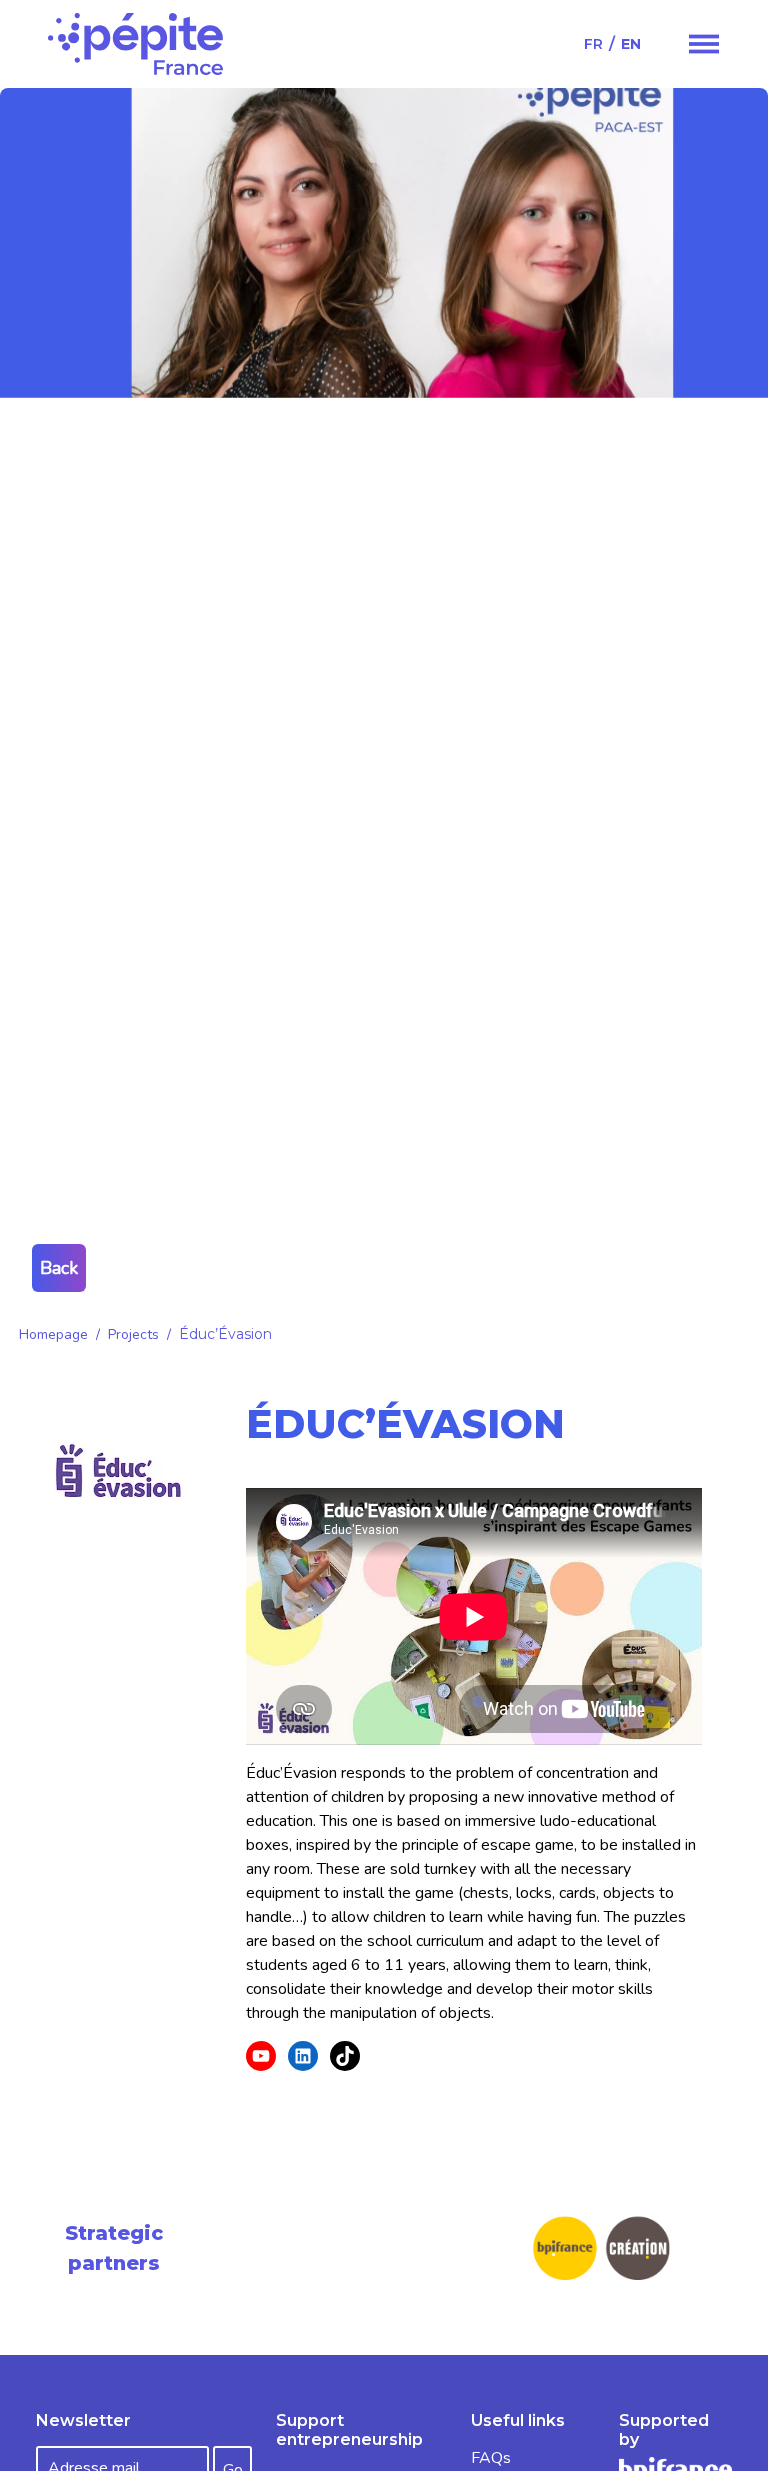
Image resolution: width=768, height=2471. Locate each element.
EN (631, 44)
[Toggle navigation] (704, 44)
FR (593, 44)
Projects (133, 1334)
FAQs (491, 2458)
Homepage (53, 1334)
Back (59, 1268)
